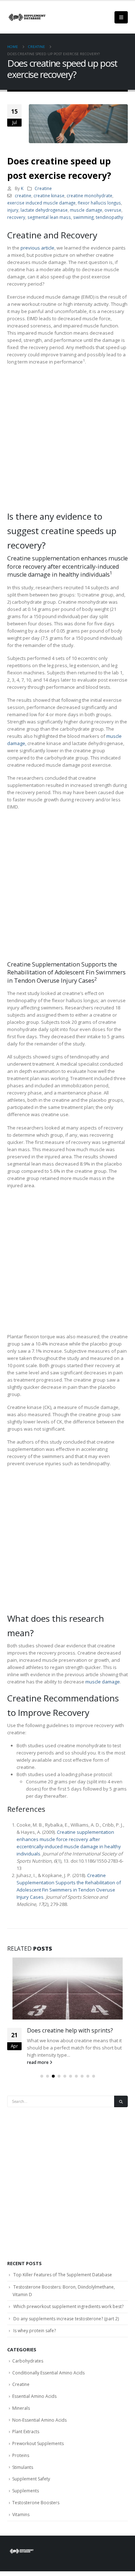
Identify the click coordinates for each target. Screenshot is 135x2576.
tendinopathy (109, 217)
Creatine (43, 188)
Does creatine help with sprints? (70, 2030)
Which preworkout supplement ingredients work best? (68, 2306)
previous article (37, 248)
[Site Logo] (27, 17)
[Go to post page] (67, 1989)
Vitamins (21, 2515)
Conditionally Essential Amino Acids (48, 2373)
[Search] (121, 2102)
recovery (16, 217)
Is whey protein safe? (35, 2331)
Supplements (26, 2491)
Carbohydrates (28, 2361)
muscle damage (86, 210)
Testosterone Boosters (36, 2503)
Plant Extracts (26, 2432)
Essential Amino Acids (34, 2396)
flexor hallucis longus (99, 203)
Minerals (21, 2408)
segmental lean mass (49, 217)
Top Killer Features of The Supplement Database (63, 2275)
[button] (42, 2076)
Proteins (21, 2455)
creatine (23, 195)
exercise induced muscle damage (41, 203)
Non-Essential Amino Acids (39, 2420)
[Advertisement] (67, 439)
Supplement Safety (31, 2479)
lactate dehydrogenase (44, 210)
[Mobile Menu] (121, 17)
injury (13, 210)
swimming (83, 217)
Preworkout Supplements (38, 2443)
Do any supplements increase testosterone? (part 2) (66, 2319)
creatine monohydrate (89, 195)
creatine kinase (49, 195)
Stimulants (23, 2467)
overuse (113, 210)
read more (38, 2062)
